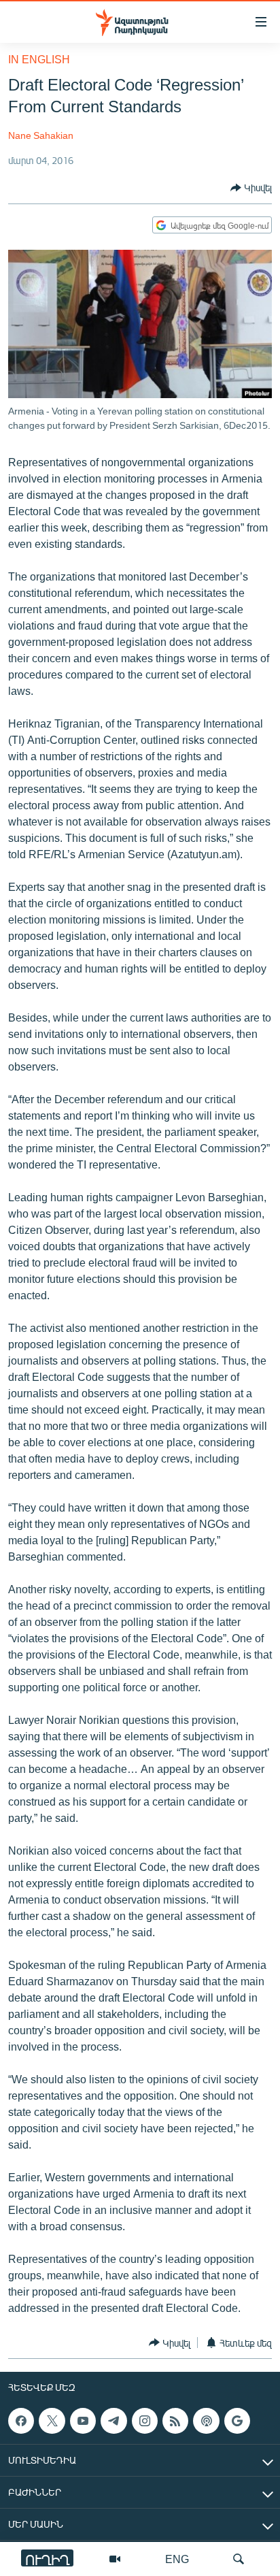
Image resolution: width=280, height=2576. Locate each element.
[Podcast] (206, 2421)
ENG (177, 2559)
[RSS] (175, 2421)
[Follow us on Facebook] (21, 2421)
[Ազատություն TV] (115, 2559)
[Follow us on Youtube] (83, 2421)
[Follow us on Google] (237, 2421)
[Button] (251, 188)
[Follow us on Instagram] (145, 2421)
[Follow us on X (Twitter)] (52, 2421)
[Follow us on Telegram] (113, 2421)
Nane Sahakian (41, 135)
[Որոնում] (239, 2559)
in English (39, 59)
